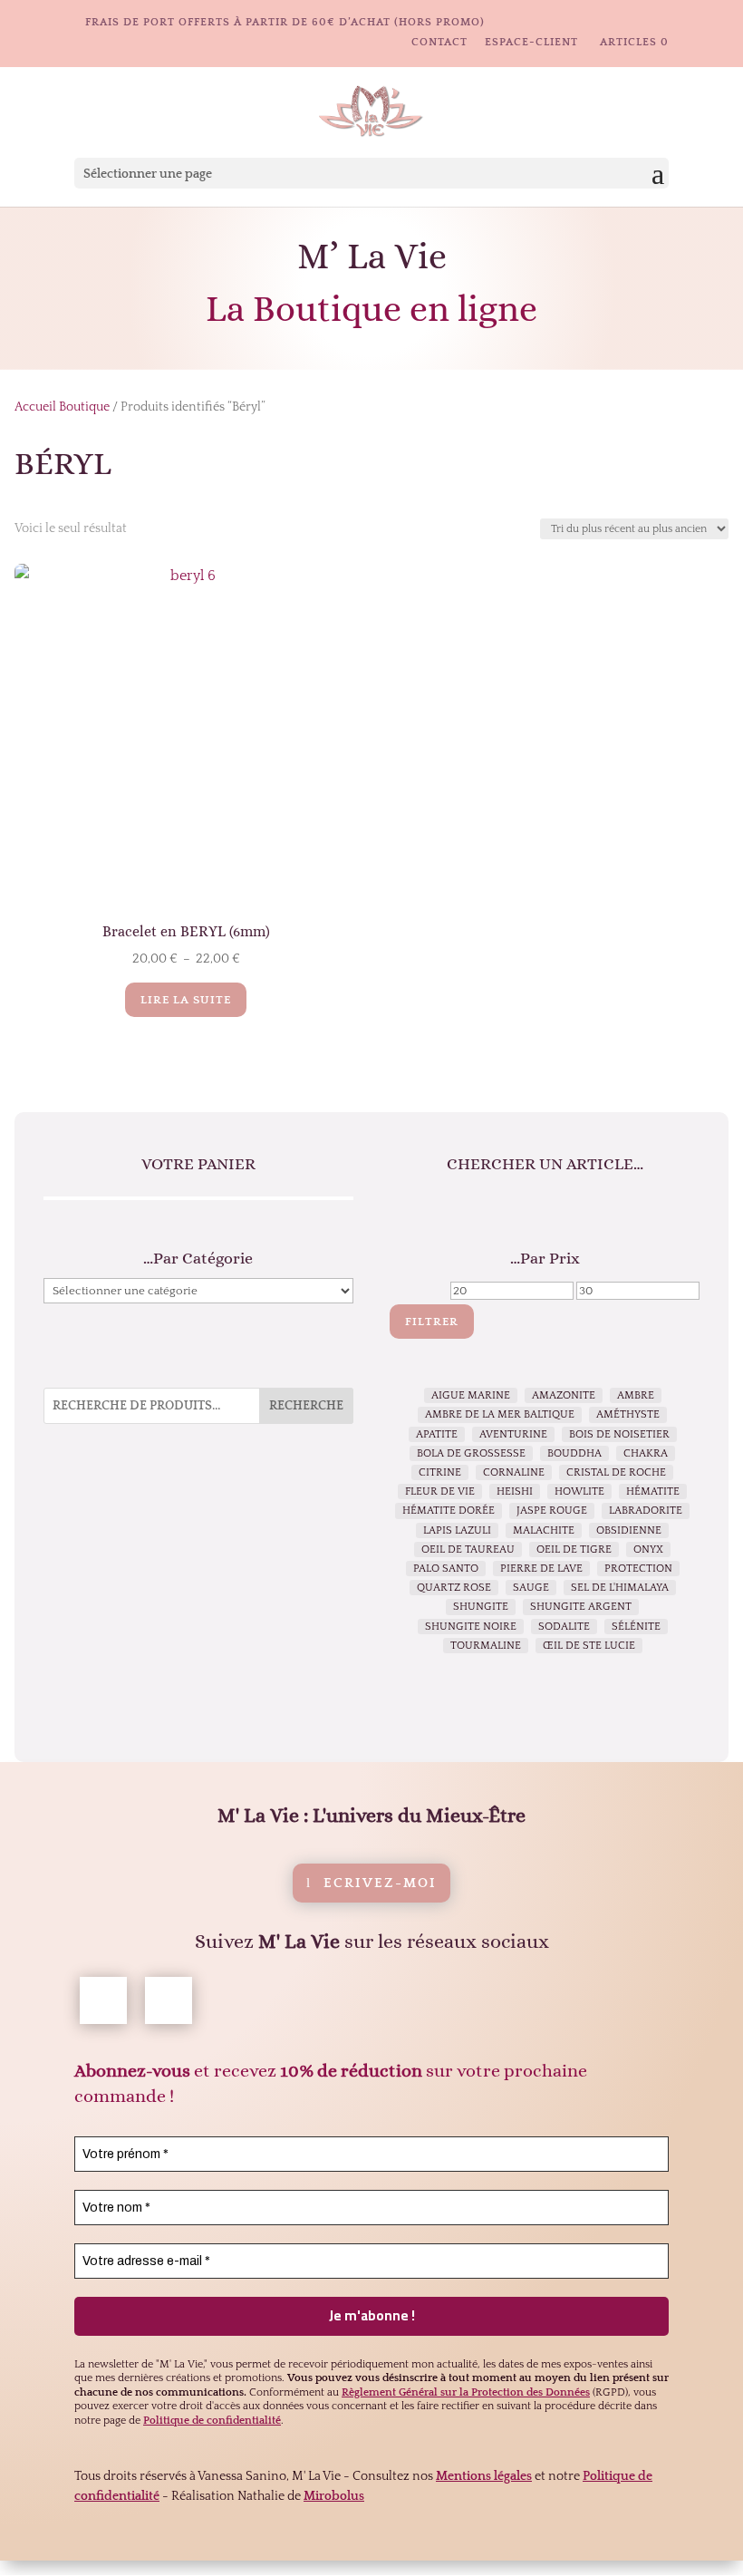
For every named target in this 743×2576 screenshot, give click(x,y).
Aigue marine (471, 1395)
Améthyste (628, 1414)
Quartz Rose (454, 1588)
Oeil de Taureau (468, 1549)
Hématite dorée (449, 1511)
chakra (646, 1453)
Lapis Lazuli (457, 1530)
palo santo (446, 1569)
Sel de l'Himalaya (620, 1588)
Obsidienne (629, 1530)
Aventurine (513, 1434)
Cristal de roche (616, 1472)
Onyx (648, 1549)
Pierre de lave (541, 1569)
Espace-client (531, 43)
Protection (638, 1569)
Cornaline (514, 1472)
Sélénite (636, 1627)
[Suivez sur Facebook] (103, 2000)
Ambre (636, 1395)
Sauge (531, 1588)
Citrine (440, 1472)
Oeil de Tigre (574, 1549)
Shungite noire (471, 1627)
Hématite (653, 1491)
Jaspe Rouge (552, 1511)
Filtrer (432, 1322)
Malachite (544, 1530)
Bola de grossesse (471, 1453)
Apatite (437, 1434)
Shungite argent (581, 1607)
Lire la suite (186, 1000)
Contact (439, 43)
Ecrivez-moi (380, 1883)
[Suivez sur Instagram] (169, 2000)
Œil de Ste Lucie (589, 1646)
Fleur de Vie (440, 1491)
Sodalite (564, 1627)
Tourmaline (486, 1646)
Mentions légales (484, 2476)
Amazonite (564, 1395)
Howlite (579, 1491)
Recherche (306, 1406)
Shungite (481, 1607)
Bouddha (574, 1453)
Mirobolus (334, 2496)
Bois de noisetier (619, 1434)
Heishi (515, 1491)
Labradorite (646, 1511)
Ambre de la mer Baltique (500, 1414)
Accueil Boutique (62, 407)
